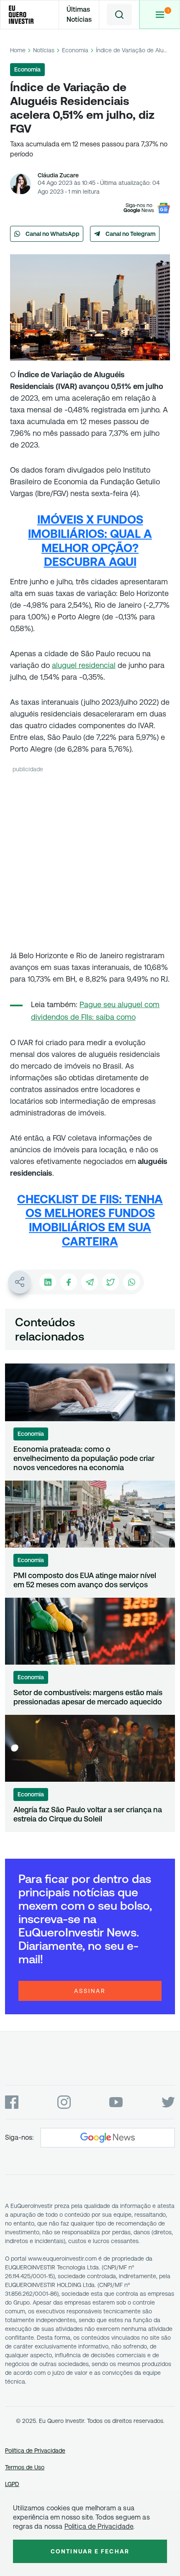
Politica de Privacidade (99, 2526)
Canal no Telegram (131, 234)
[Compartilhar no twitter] (111, 1282)
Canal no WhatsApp (53, 234)
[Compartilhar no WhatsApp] (131, 1282)
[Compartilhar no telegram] (90, 1282)
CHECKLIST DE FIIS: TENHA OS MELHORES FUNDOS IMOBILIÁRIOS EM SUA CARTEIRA (90, 1220)
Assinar (90, 1991)
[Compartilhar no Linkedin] (48, 1282)
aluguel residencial (84, 665)
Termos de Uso (25, 2467)
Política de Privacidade (35, 2451)
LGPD (12, 2484)
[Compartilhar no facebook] (69, 1282)
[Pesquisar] (119, 15)
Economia (75, 50)
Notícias (44, 50)
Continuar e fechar (90, 2551)
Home (18, 50)
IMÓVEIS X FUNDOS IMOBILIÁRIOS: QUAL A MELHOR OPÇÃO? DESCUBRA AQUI (90, 541)
